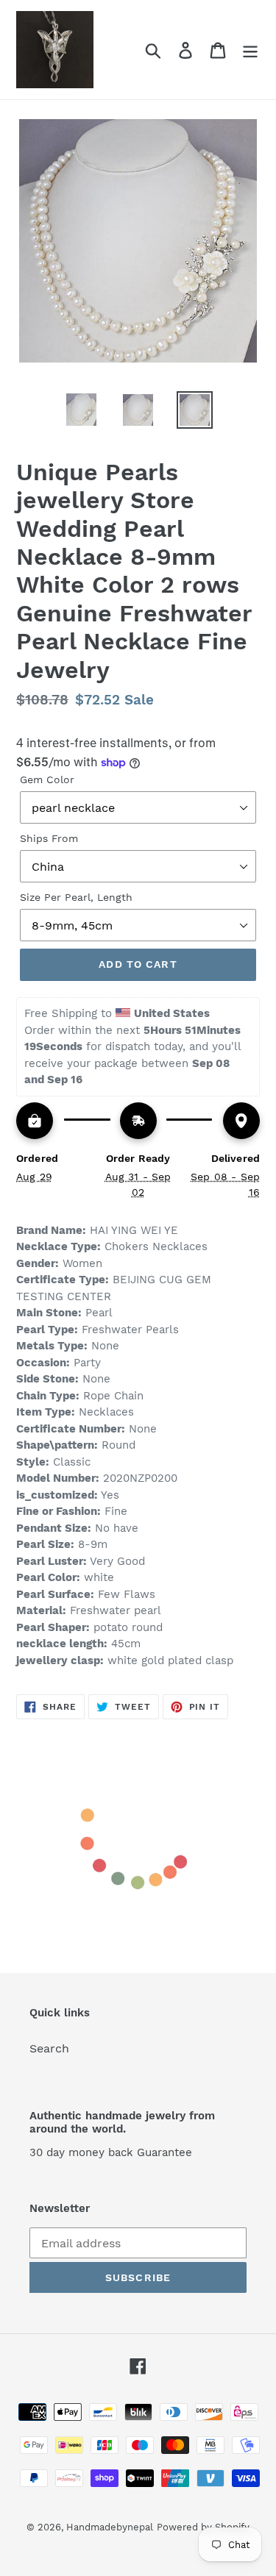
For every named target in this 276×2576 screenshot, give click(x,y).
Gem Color (47, 779)
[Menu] (250, 50)
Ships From (49, 838)
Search (49, 2048)
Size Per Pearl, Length (76, 897)
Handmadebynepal (110, 2527)
